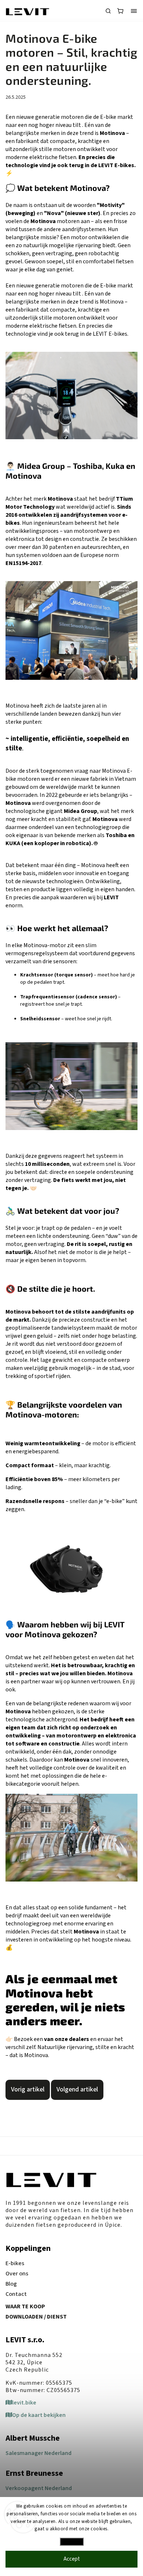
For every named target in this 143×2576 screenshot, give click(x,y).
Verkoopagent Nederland (39, 2488)
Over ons (17, 2274)
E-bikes (15, 2263)
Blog (11, 2284)
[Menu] (134, 11)
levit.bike (24, 2403)
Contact (16, 2294)
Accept (72, 2559)
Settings (72, 2542)
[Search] (108, 11)
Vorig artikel (28, 2089)
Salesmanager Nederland (38, 2453)
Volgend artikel (77, 2089)
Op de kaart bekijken (39, 2415)
